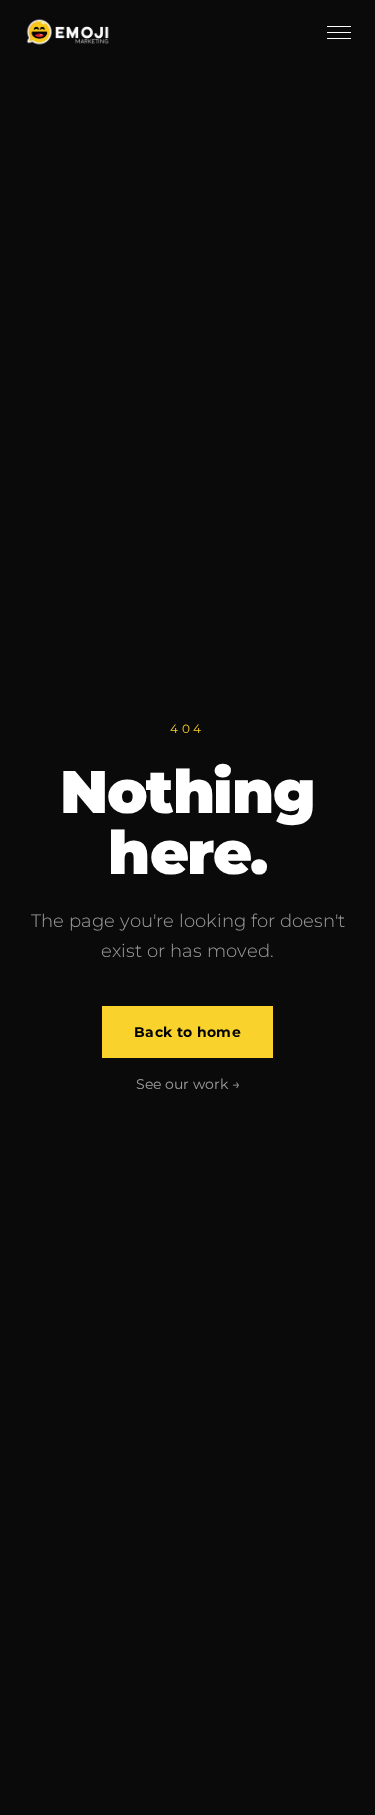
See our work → (188, 1084)
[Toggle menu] (339, 32)
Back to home (187, 1032)
